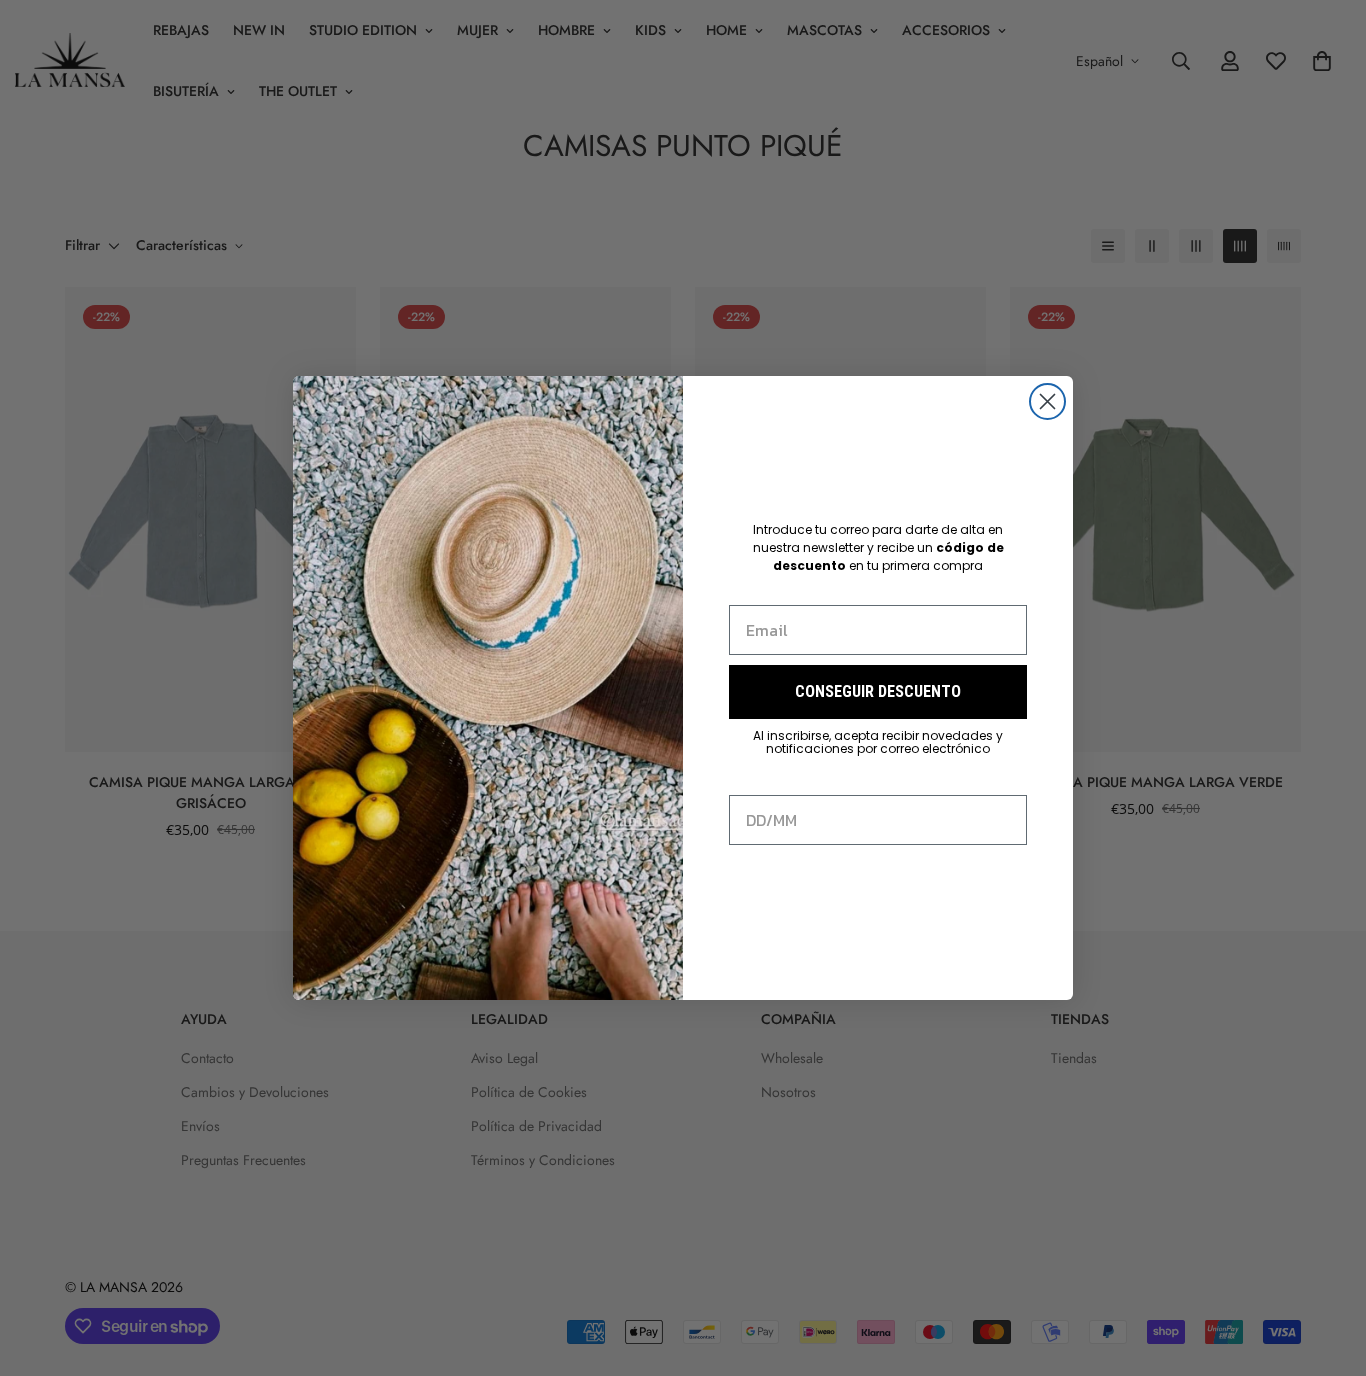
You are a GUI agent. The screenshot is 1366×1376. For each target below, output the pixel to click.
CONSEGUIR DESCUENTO (878, 691)
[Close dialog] (1047, 401)
